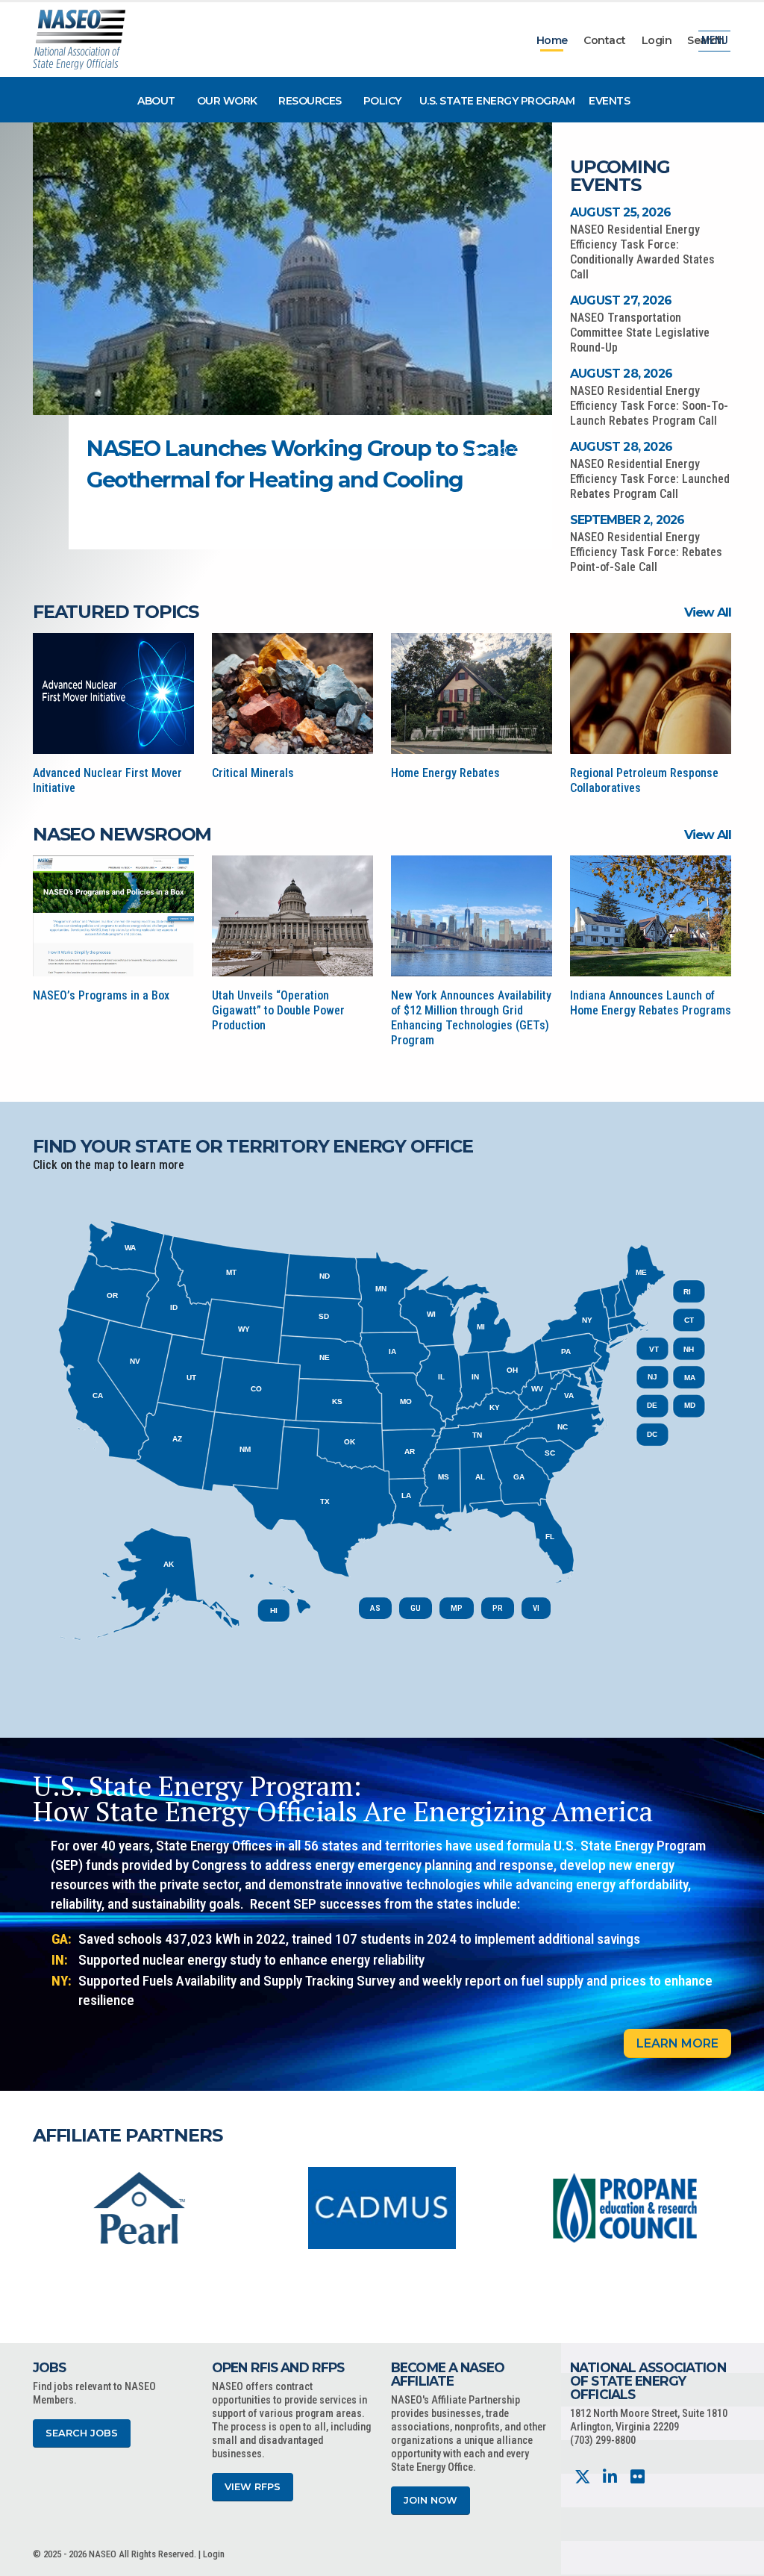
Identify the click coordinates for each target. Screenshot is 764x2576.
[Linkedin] (610, 2477)
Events (609, 101)
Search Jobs (82, 2433)
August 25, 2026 (620, 212)
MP (457, 1608)
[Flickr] (638, 2477)
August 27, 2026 (621, 300)
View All (708, 612)
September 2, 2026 (627, 520)
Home (552, 40)
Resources (310, 101)
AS (375, 1608)
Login (657, 40)
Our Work (227, 101)
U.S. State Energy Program (497, 101)
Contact (605, 40)
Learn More (677, 2043)
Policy (382, 101)
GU (416, 1608)
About (156, 101)
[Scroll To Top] (738, 2559)
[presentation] (44, 2207)
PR (498, 1608)
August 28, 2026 (621, 374)
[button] (463, 451)
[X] (582, 2477)
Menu (714, 41)
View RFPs (253, 2487)
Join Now (430, 2500)
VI (536, 1608)
